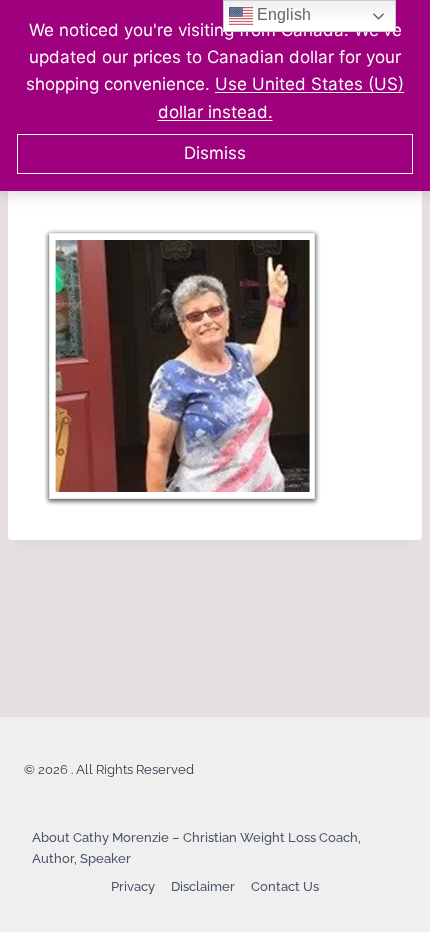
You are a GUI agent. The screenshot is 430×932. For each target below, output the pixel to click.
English (282, 14)
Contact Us (285, 886)
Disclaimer (203, 886)
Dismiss (215, 153)
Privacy (133, 886)
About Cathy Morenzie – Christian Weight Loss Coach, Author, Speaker (196, 848)
